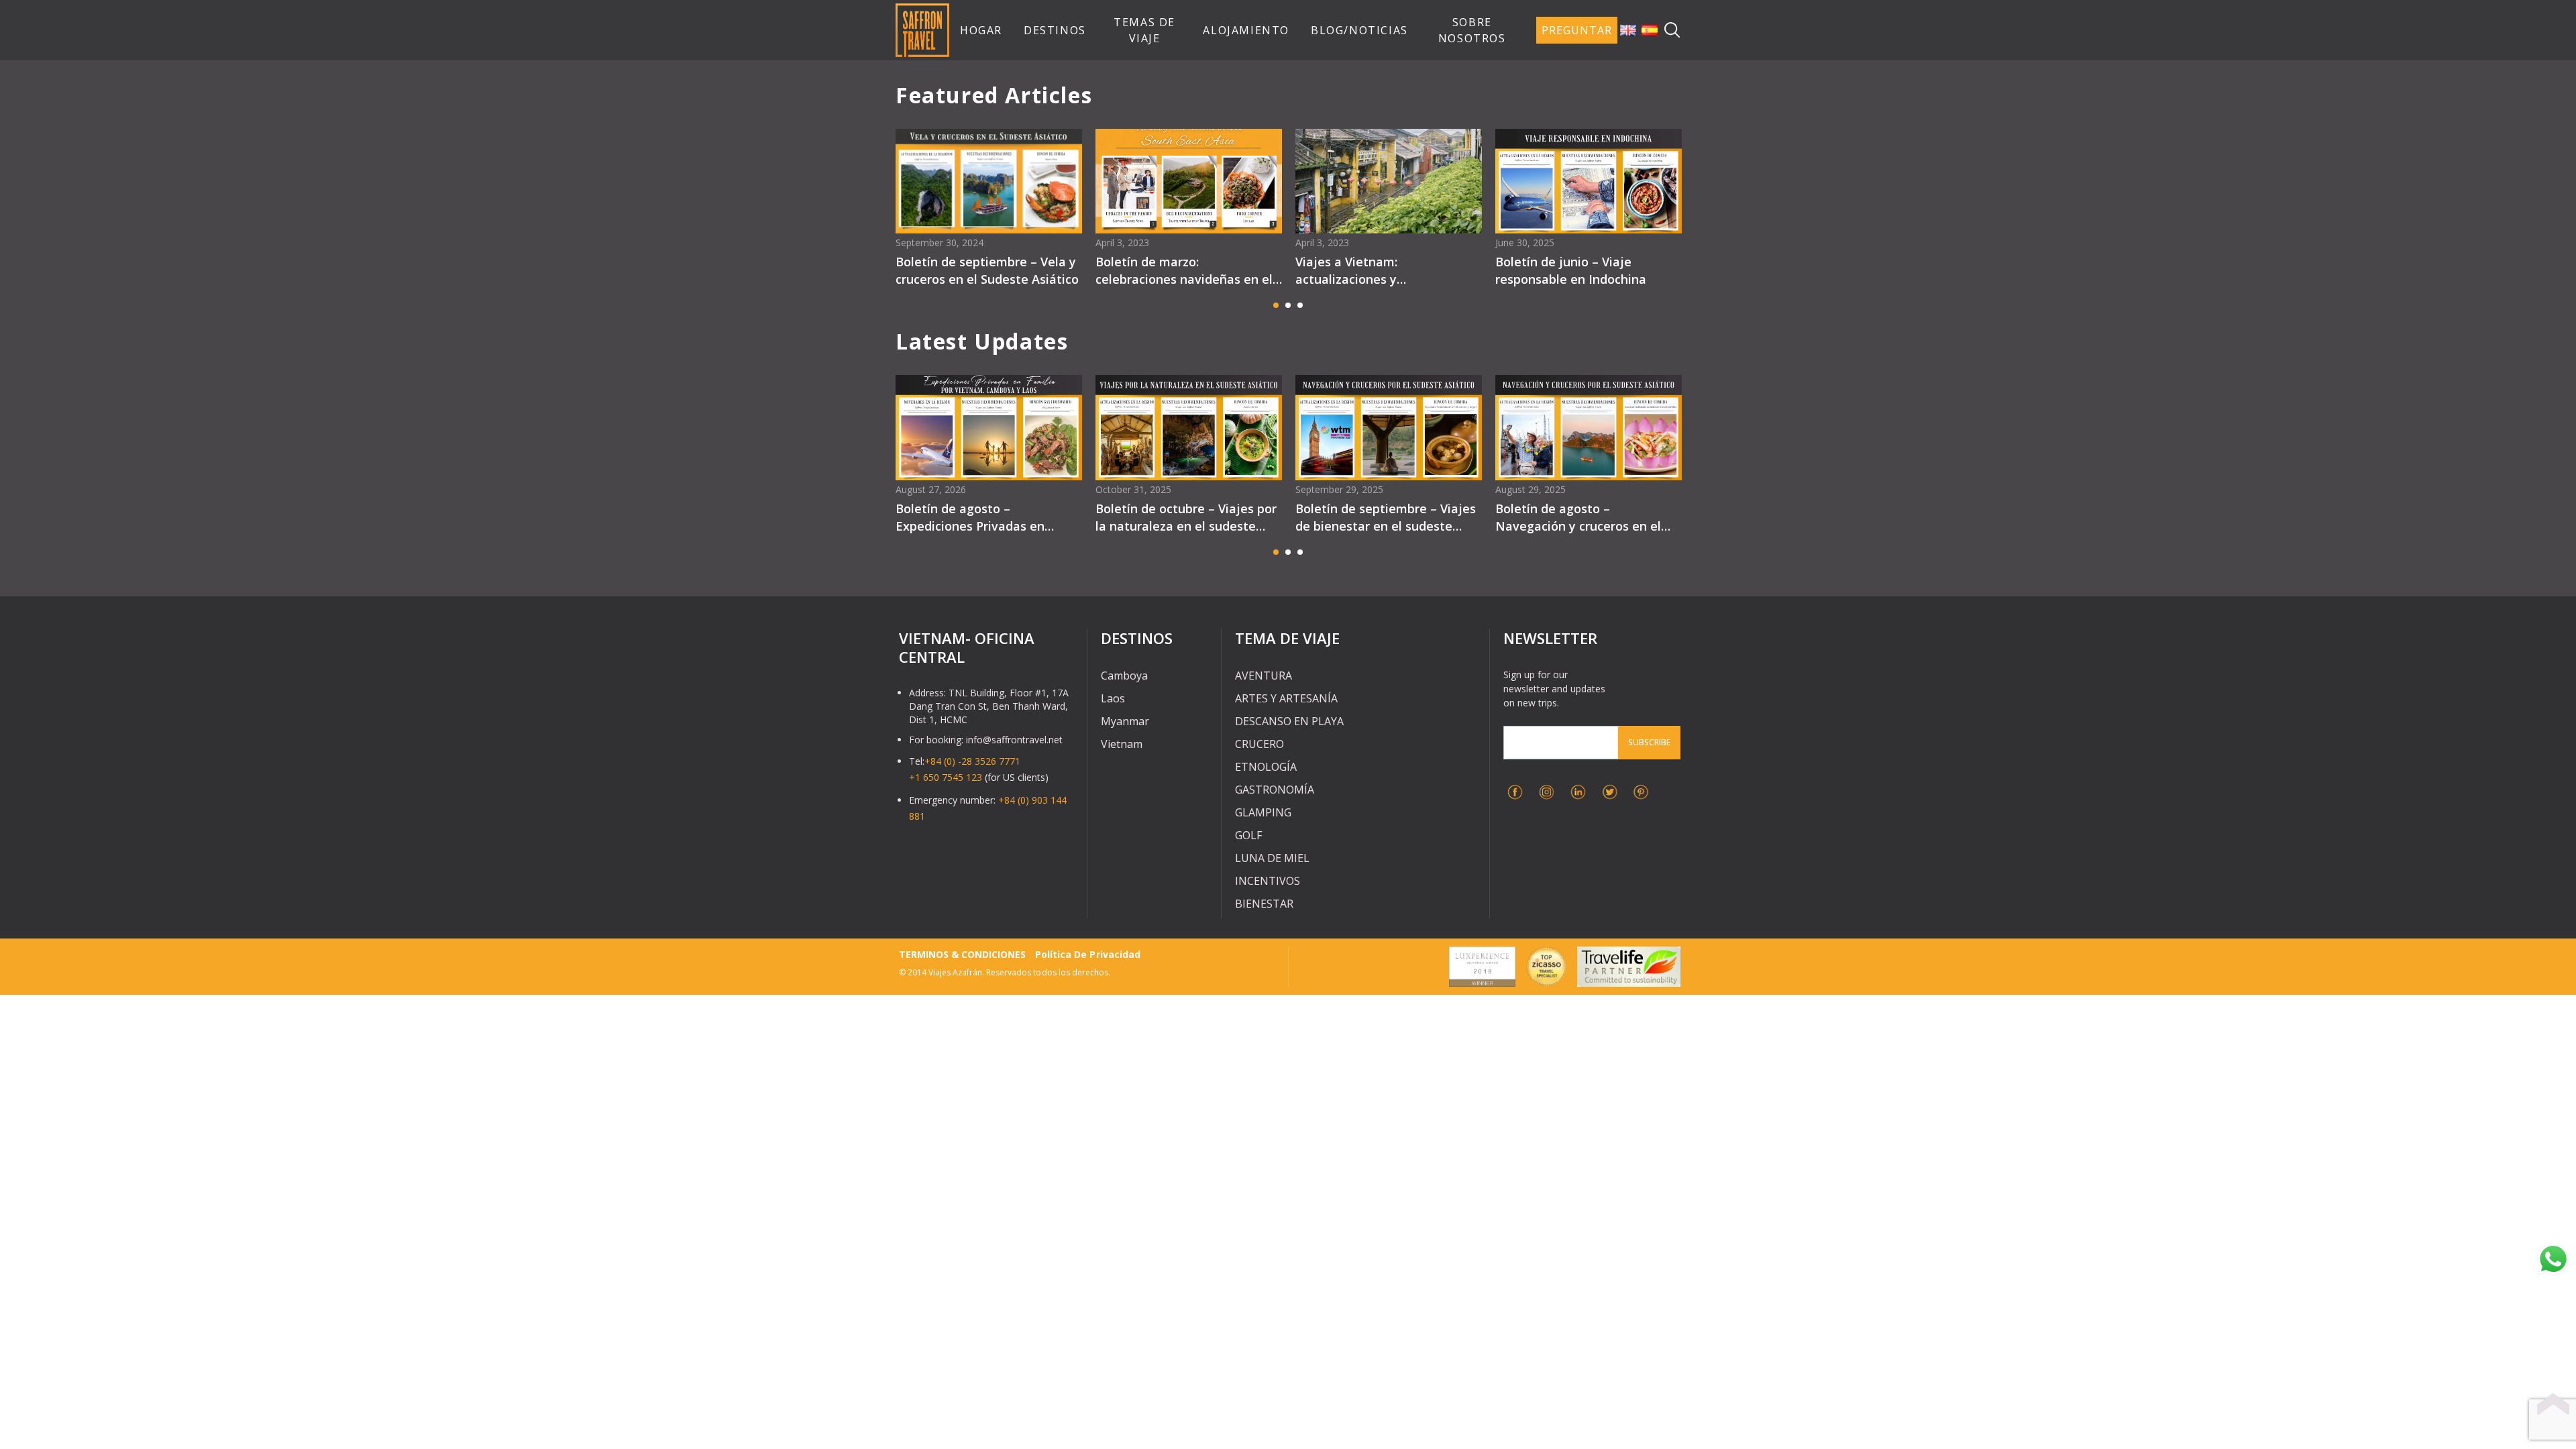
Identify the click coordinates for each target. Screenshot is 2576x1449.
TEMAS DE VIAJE (1144, 30)
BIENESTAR (1264, 904)
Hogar (981, 30)
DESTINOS (1055, 30)
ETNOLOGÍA (1266, 767)
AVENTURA (1264, 676)
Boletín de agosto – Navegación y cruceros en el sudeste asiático (1578, 518)
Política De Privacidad (1087, 954)
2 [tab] (1288, 305)
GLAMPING (1263, 812)
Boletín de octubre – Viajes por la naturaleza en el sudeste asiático (1186, 518)
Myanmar (1125, 721)
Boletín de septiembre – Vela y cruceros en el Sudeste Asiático (987, 270)
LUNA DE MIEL (1272, 858)
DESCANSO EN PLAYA (1289, 721)
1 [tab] (1276, 305)
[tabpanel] (989, 212)
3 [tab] (1300, 305)
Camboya (1124, 676)
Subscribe (1649, 742)
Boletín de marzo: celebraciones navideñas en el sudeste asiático (1184, 271)
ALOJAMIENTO (1246, 30)
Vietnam (1122, 744)
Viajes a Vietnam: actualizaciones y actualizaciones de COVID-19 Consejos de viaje (1380, 271)
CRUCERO (1259, 744)
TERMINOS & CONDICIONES (962, 954)
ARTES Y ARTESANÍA (1286, 698)
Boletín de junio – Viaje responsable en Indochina (1571, 270)
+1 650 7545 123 (946, 777)
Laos (1113, 698)
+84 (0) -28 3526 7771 (972, 761)
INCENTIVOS (1268, 881)
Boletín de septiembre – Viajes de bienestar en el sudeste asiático (1386, 518)
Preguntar (1577, 30)
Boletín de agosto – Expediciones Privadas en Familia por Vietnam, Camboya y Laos (986, 518)
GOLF (1248, 835)
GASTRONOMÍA (1275, 790)
